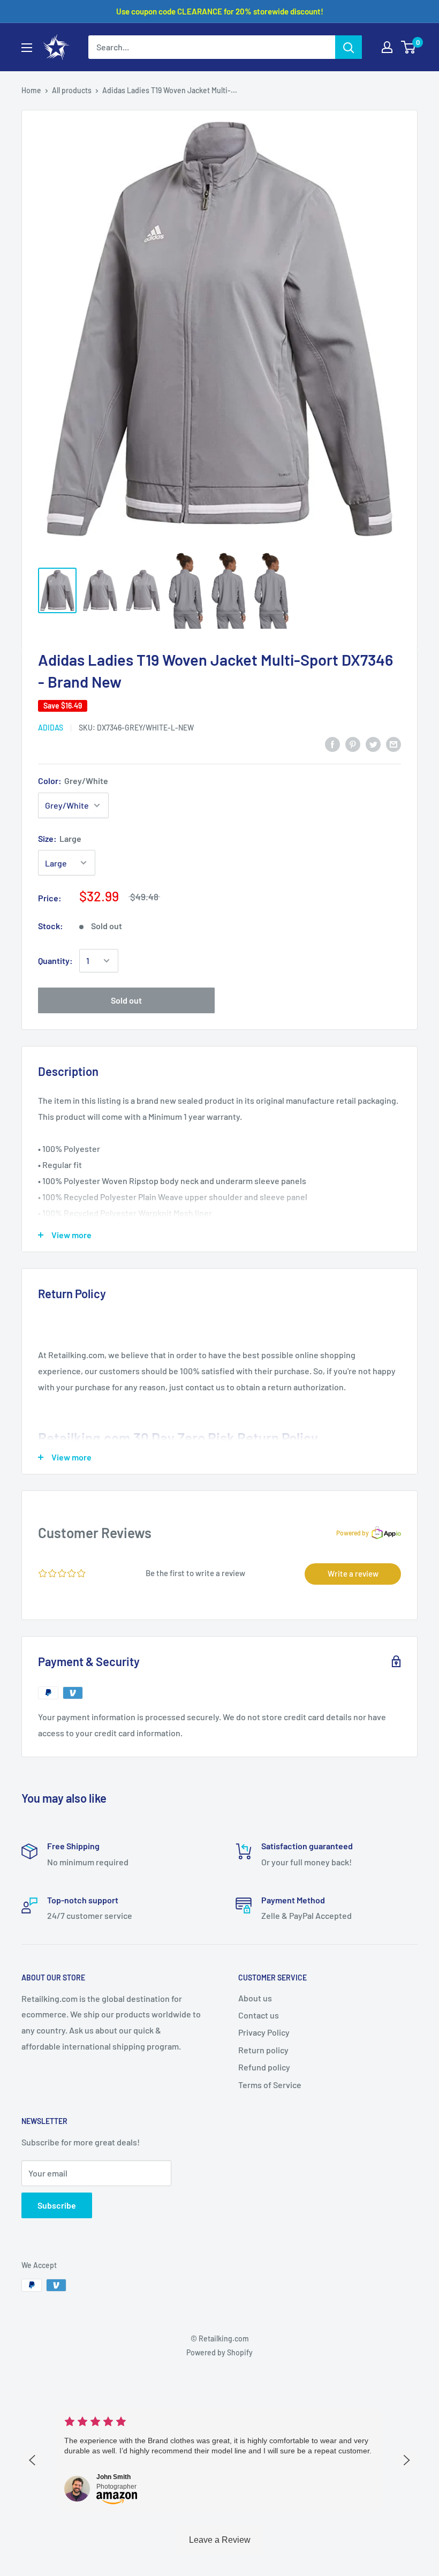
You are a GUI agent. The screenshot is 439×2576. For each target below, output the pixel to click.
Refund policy (264, 2067)
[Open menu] (27, 48)
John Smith (113, 2477)
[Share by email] (393, 744)
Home (31, 90)
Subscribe (57, 2205)
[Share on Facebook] (332, 744)
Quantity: (55, 961)
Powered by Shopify (219, 2352)
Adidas (51, 728)
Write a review (353, 1573)
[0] (409, 47)
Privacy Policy (264, 2032)
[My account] (387, 47)
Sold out (126, 1000)
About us (255, 1998)
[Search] (349, 47)
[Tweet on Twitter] (373, 744)
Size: (60, 838)
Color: (73, 781)
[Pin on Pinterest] (353, 744)
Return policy (263, 2050)
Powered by (353, 1533)
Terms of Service (270, 2085)
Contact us (259, 2015)
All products (72, 90)
